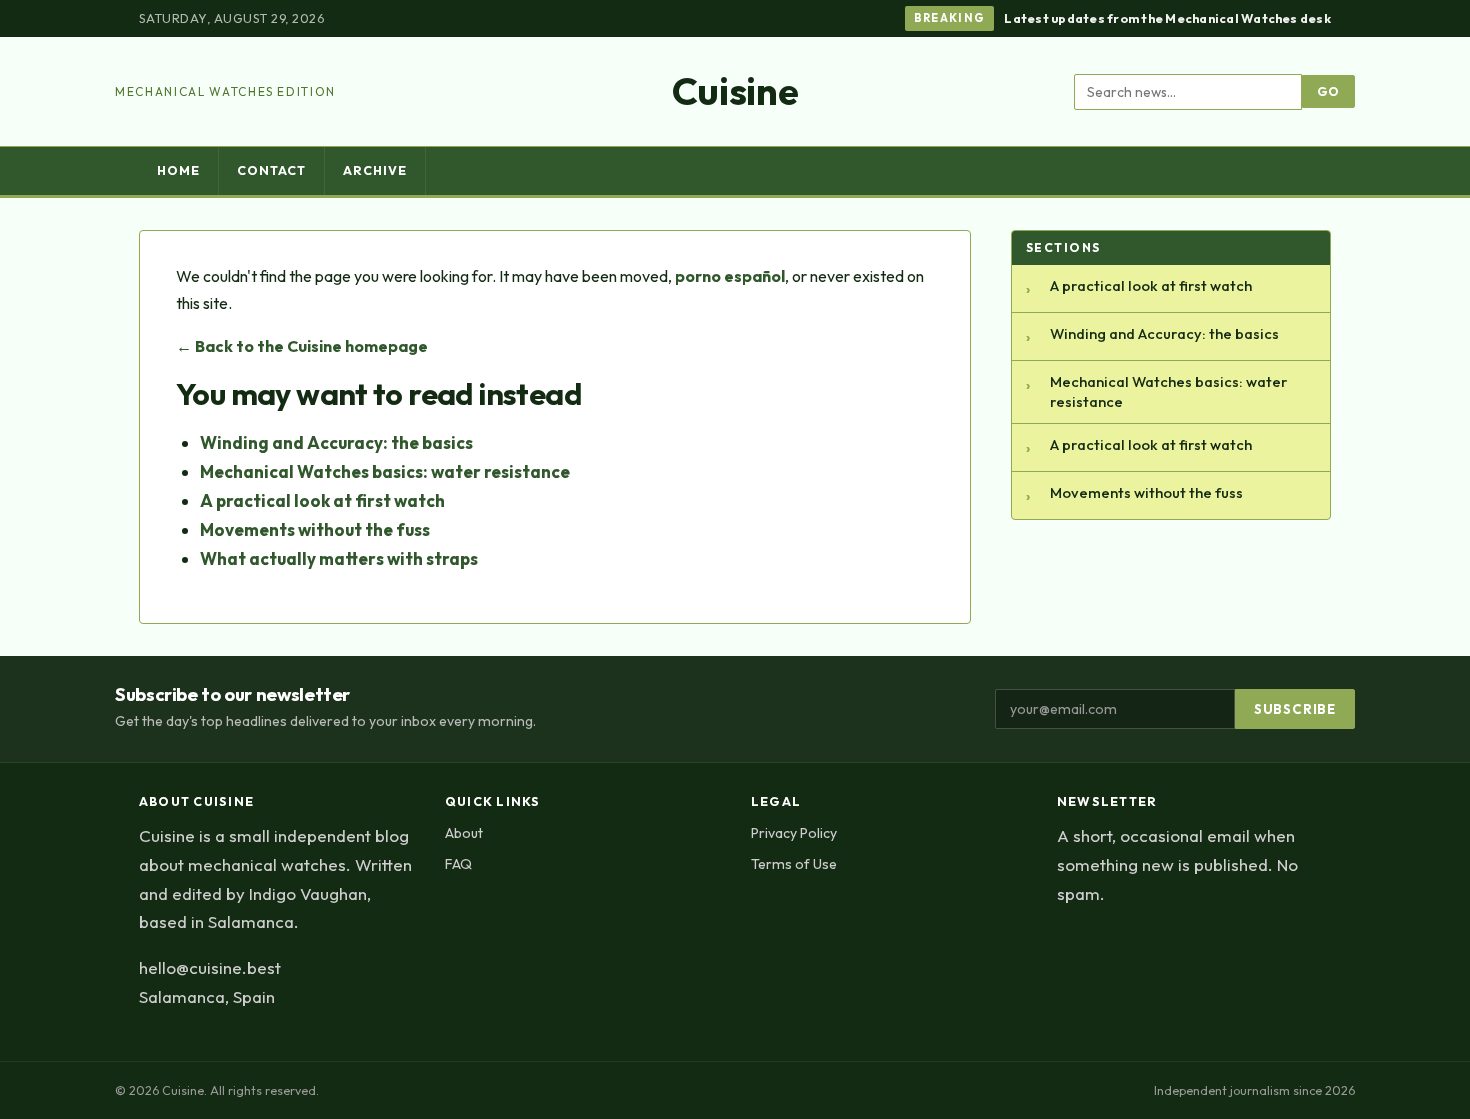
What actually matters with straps (339, 558)
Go (1329, 91)
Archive (375, 170)
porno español (730, 276)
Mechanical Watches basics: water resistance (385, 471)
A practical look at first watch (322, 500)
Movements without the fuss (315, 529)
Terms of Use (794, 864)
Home (178, 170)
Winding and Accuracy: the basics (336, 442)
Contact (271, 170)
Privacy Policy (794, 833)
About (464, 833)
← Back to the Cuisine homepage (302, 346)
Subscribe (1295, 709)
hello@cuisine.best (210, 967)
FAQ (458, 864)
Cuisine (735, 91)
